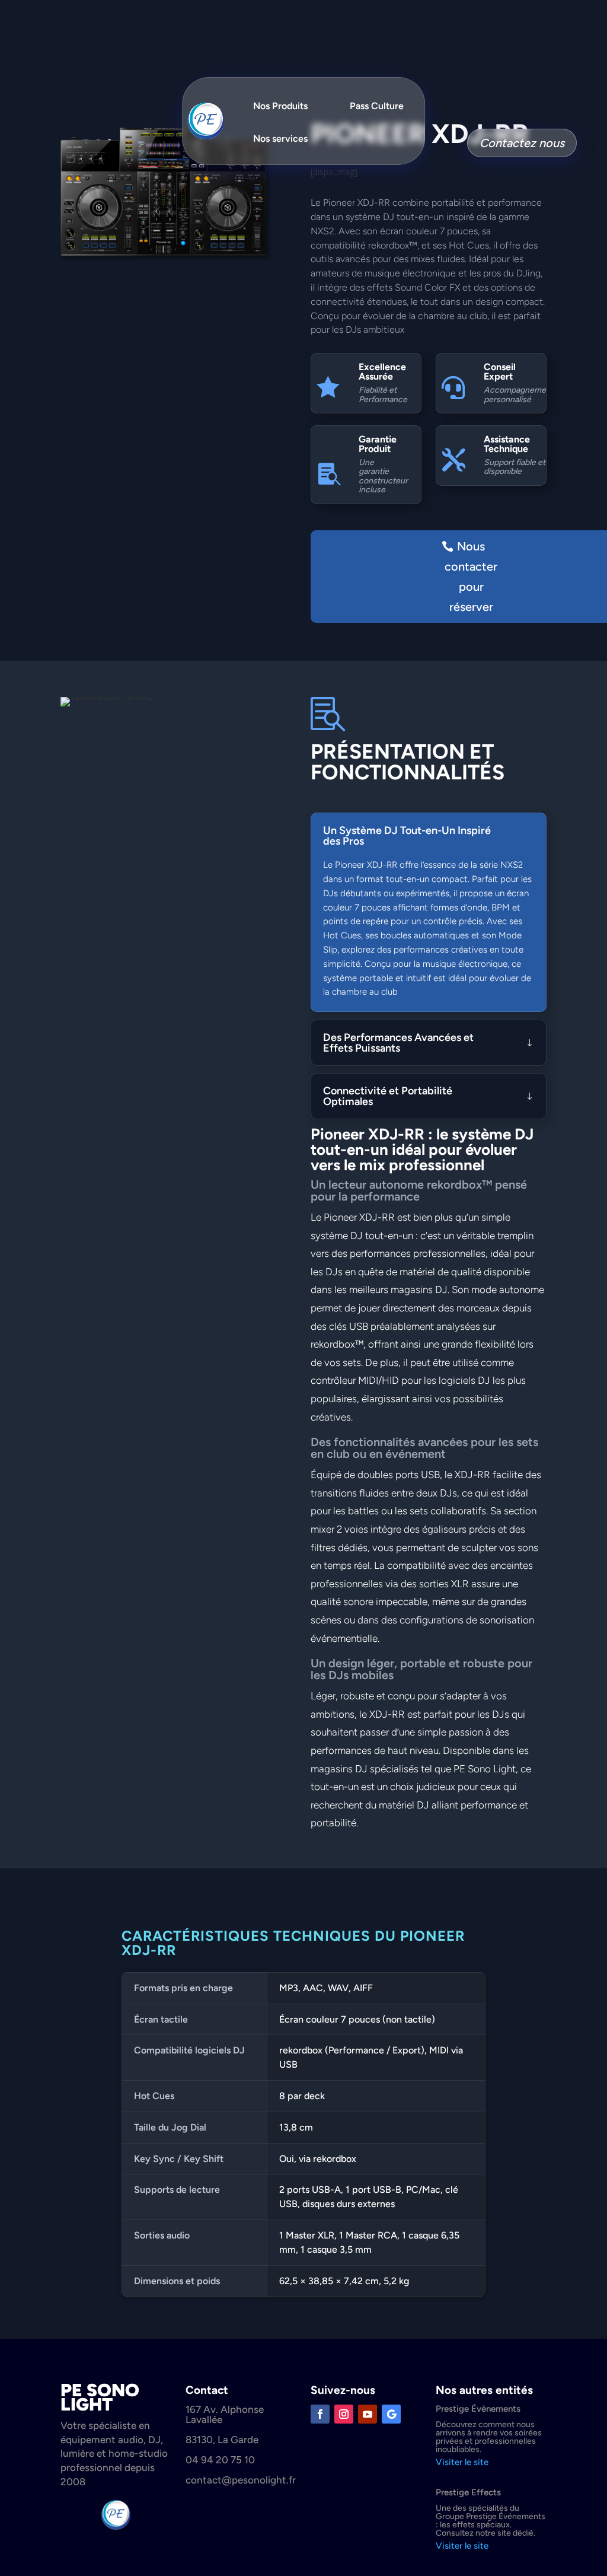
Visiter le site (462, 2462)
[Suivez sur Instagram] (344, 2414)
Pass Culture (377, 106)
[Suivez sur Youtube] (368, 2414)
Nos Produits (280, 106)
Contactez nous (522, 143)
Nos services (280, 138)
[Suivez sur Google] (391, 2414)
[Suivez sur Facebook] (320, 2414)
